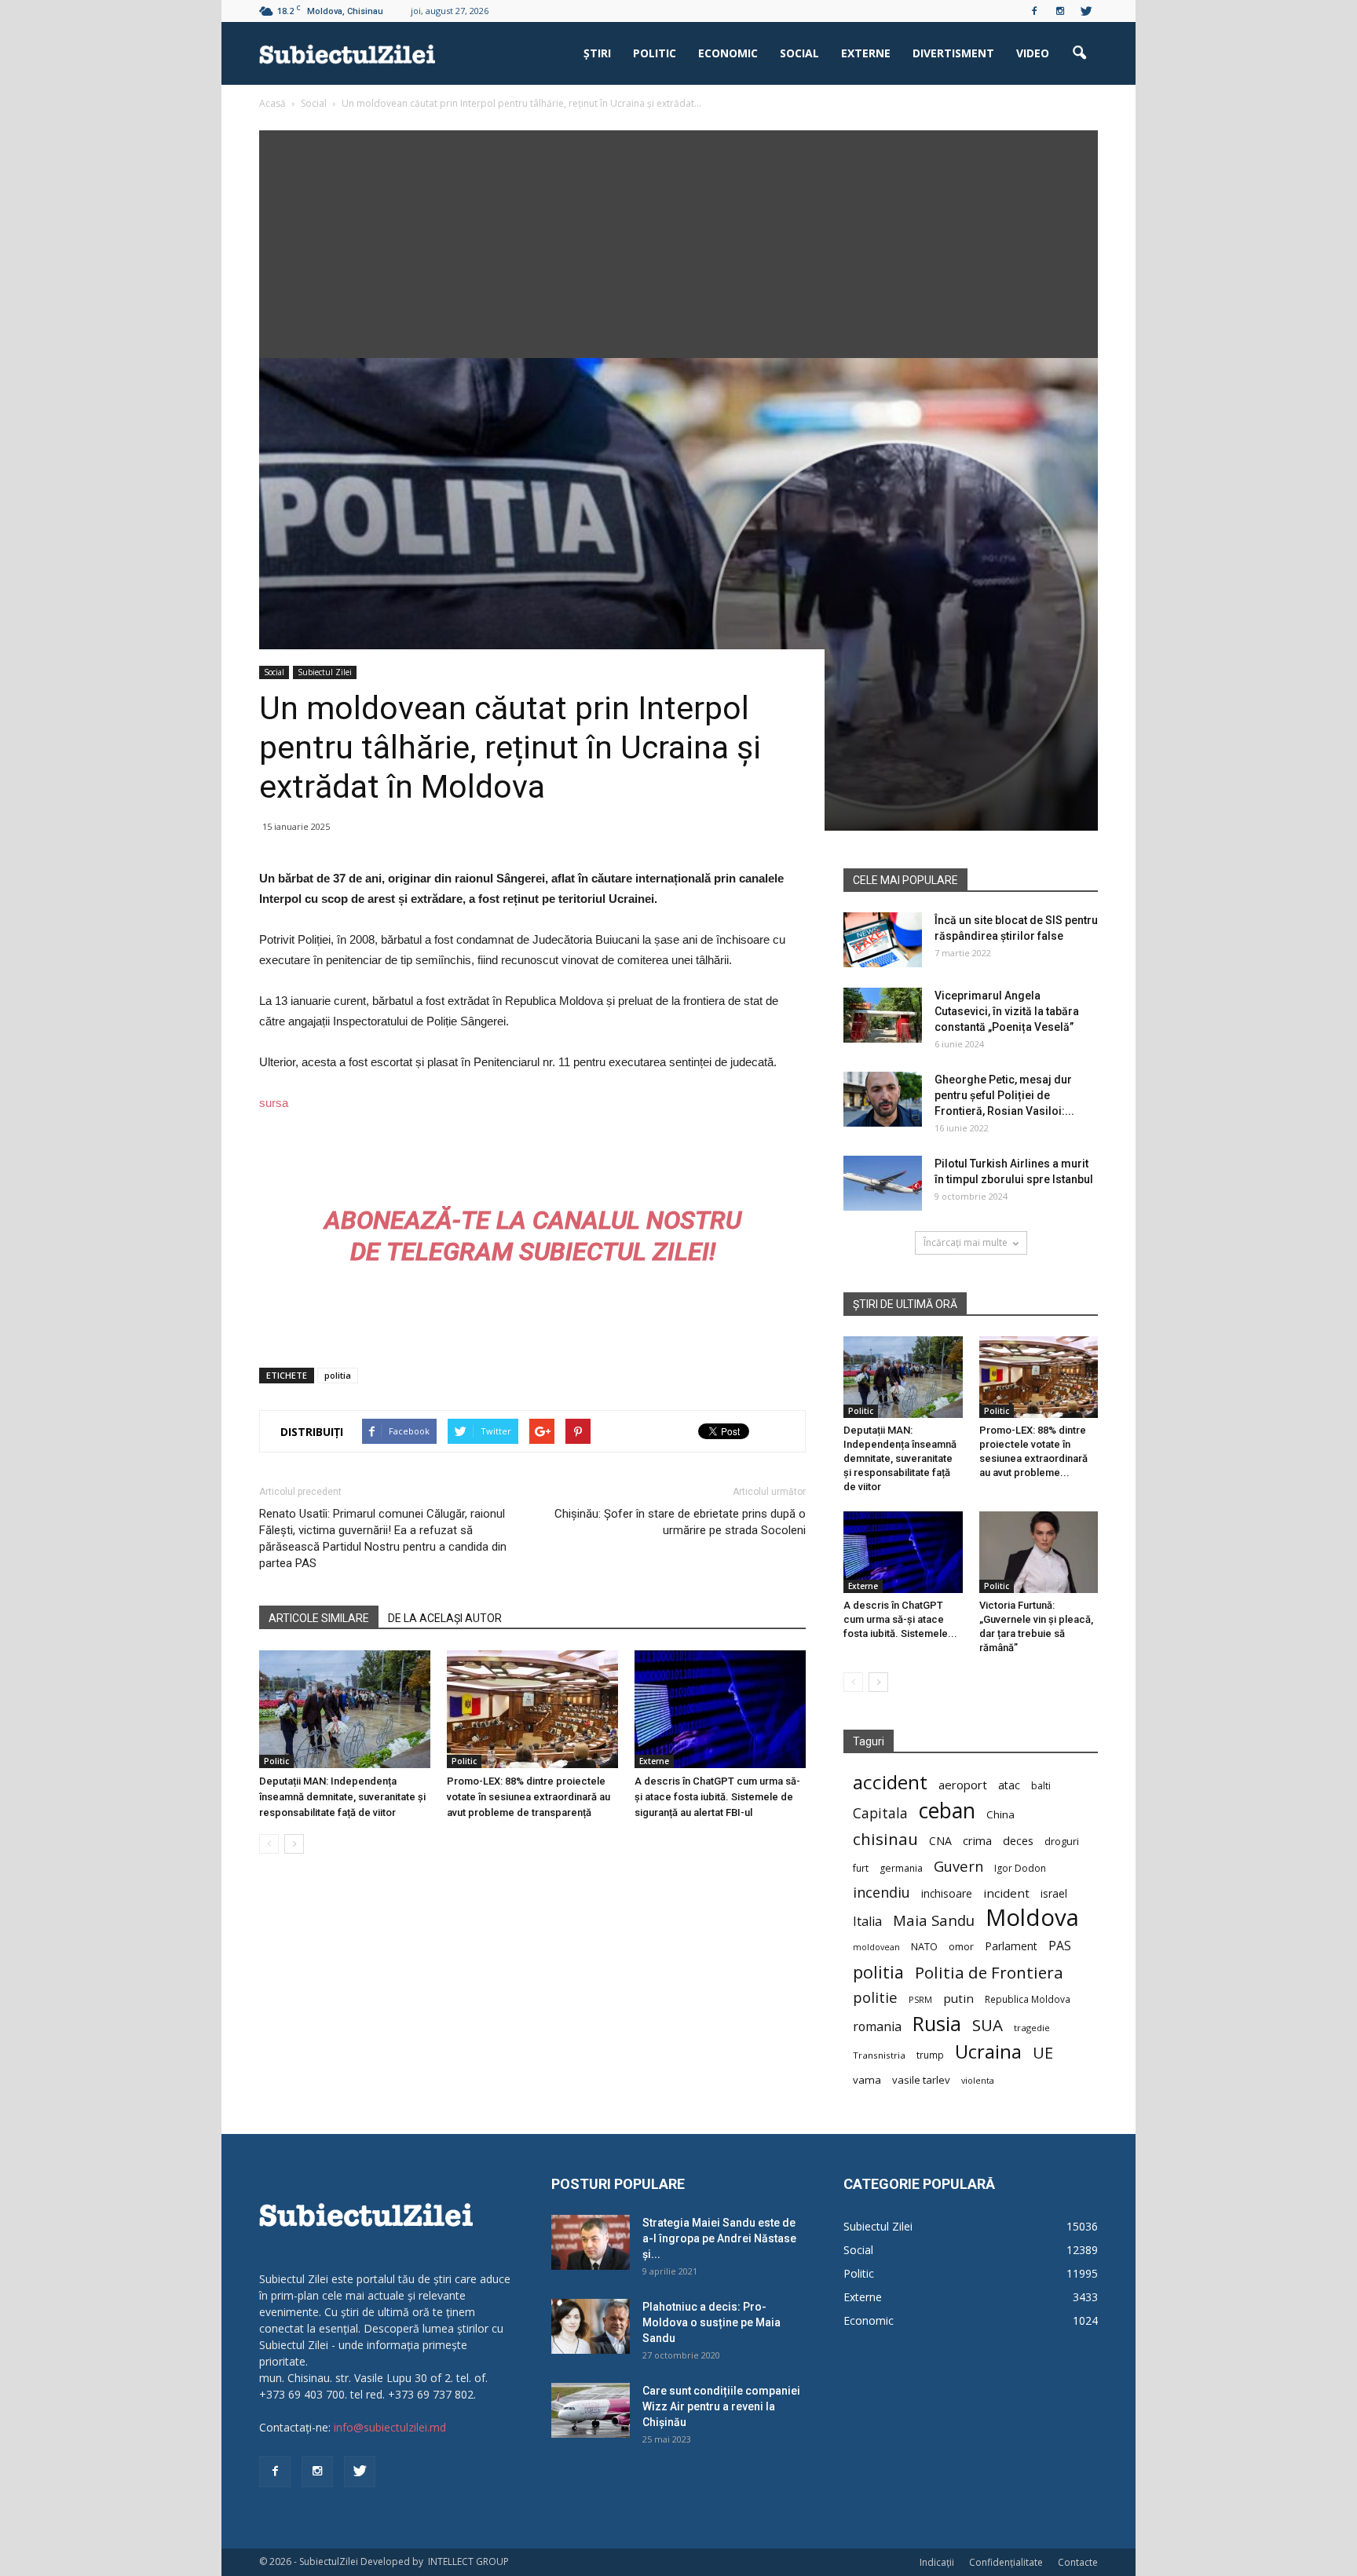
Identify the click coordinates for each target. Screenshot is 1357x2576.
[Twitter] (1086, 11)
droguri (1062, 1841)
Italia (867, 1922)
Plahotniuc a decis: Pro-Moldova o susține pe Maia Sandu (711, 2322)
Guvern (958, 1866)
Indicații (937, 2562)
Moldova (1032, 1918)
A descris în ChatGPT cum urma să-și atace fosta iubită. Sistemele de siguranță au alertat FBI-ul (717, 1797)
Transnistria (879, 2055)
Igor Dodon (1020, 1868)
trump (930, 2055)
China (1000, 1814)
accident (890, 1782)
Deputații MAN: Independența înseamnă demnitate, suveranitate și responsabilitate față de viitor (342, 1797)
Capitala (880, 1813)
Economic (728, 53)
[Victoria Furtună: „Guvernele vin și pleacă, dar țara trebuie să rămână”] (1039, 1552)
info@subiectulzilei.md (390, 2427)
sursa (274, 1103)
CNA (940, 1841)
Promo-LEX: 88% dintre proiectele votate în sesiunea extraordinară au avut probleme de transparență (529, 1797)
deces (1018, 1840)
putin (958, 1998)
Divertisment (953, 53)
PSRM (920, 1999)
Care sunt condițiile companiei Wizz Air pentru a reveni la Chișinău (721, 2406)
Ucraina (988, 2052)
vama (867, 2080)
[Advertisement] (678, 240)
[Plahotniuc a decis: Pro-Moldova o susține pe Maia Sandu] (591, 2326)
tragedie (1032, 2028)
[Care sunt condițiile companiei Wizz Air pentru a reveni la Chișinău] (591, 2410)
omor (961, 1947)
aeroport (963, 1785)
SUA (988, 2025)
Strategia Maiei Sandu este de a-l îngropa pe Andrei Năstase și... (719, 2238)
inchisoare (947, 1893)
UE (1043, 2053)
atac (1009, 1785)
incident (1006, 1893)
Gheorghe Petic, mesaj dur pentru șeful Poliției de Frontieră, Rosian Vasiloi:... (1004, 1095)
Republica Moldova (1028, 1999)
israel (1054, 1893)
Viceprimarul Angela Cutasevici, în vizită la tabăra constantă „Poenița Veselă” (1007, 1011)
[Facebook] (1034, 11)
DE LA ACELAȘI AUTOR (445, 1618)
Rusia (937, 2024)
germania (901, 1868)
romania (877, 2027)
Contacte (1078, 2562)
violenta (978, 2080)
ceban (947, 1810)
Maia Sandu (934, 1920)
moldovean (876, 1947)
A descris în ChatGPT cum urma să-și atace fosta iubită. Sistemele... (900, 1619)
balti (1041, 1786)
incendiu (882, 1893)
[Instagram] (1060, 11)
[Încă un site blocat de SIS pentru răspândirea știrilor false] (883, 940)
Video (1033, 53)
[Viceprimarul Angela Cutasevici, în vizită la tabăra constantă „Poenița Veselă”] (883, 1015)
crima (977, 1841)
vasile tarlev (921, 2080)
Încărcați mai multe (966, 1242)
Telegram (450, 1251)
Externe (866, 53)
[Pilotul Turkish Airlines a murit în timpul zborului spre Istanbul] (883, 1183)
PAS (1060, 1946)
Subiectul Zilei (325, 672)
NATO (924, 1947)
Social (799, 53)
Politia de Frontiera (989, 1973)
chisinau (885, 1839)
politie (875, 1997)
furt (861, 1868)
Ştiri (597, 53)
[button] (1079, 53)
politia (338, 1375)
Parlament (1011, 1946)
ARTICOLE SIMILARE (319, 1618)
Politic (655, 53)
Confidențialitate (1006, 2562)
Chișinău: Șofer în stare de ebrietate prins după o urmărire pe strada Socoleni (680, 1522)
